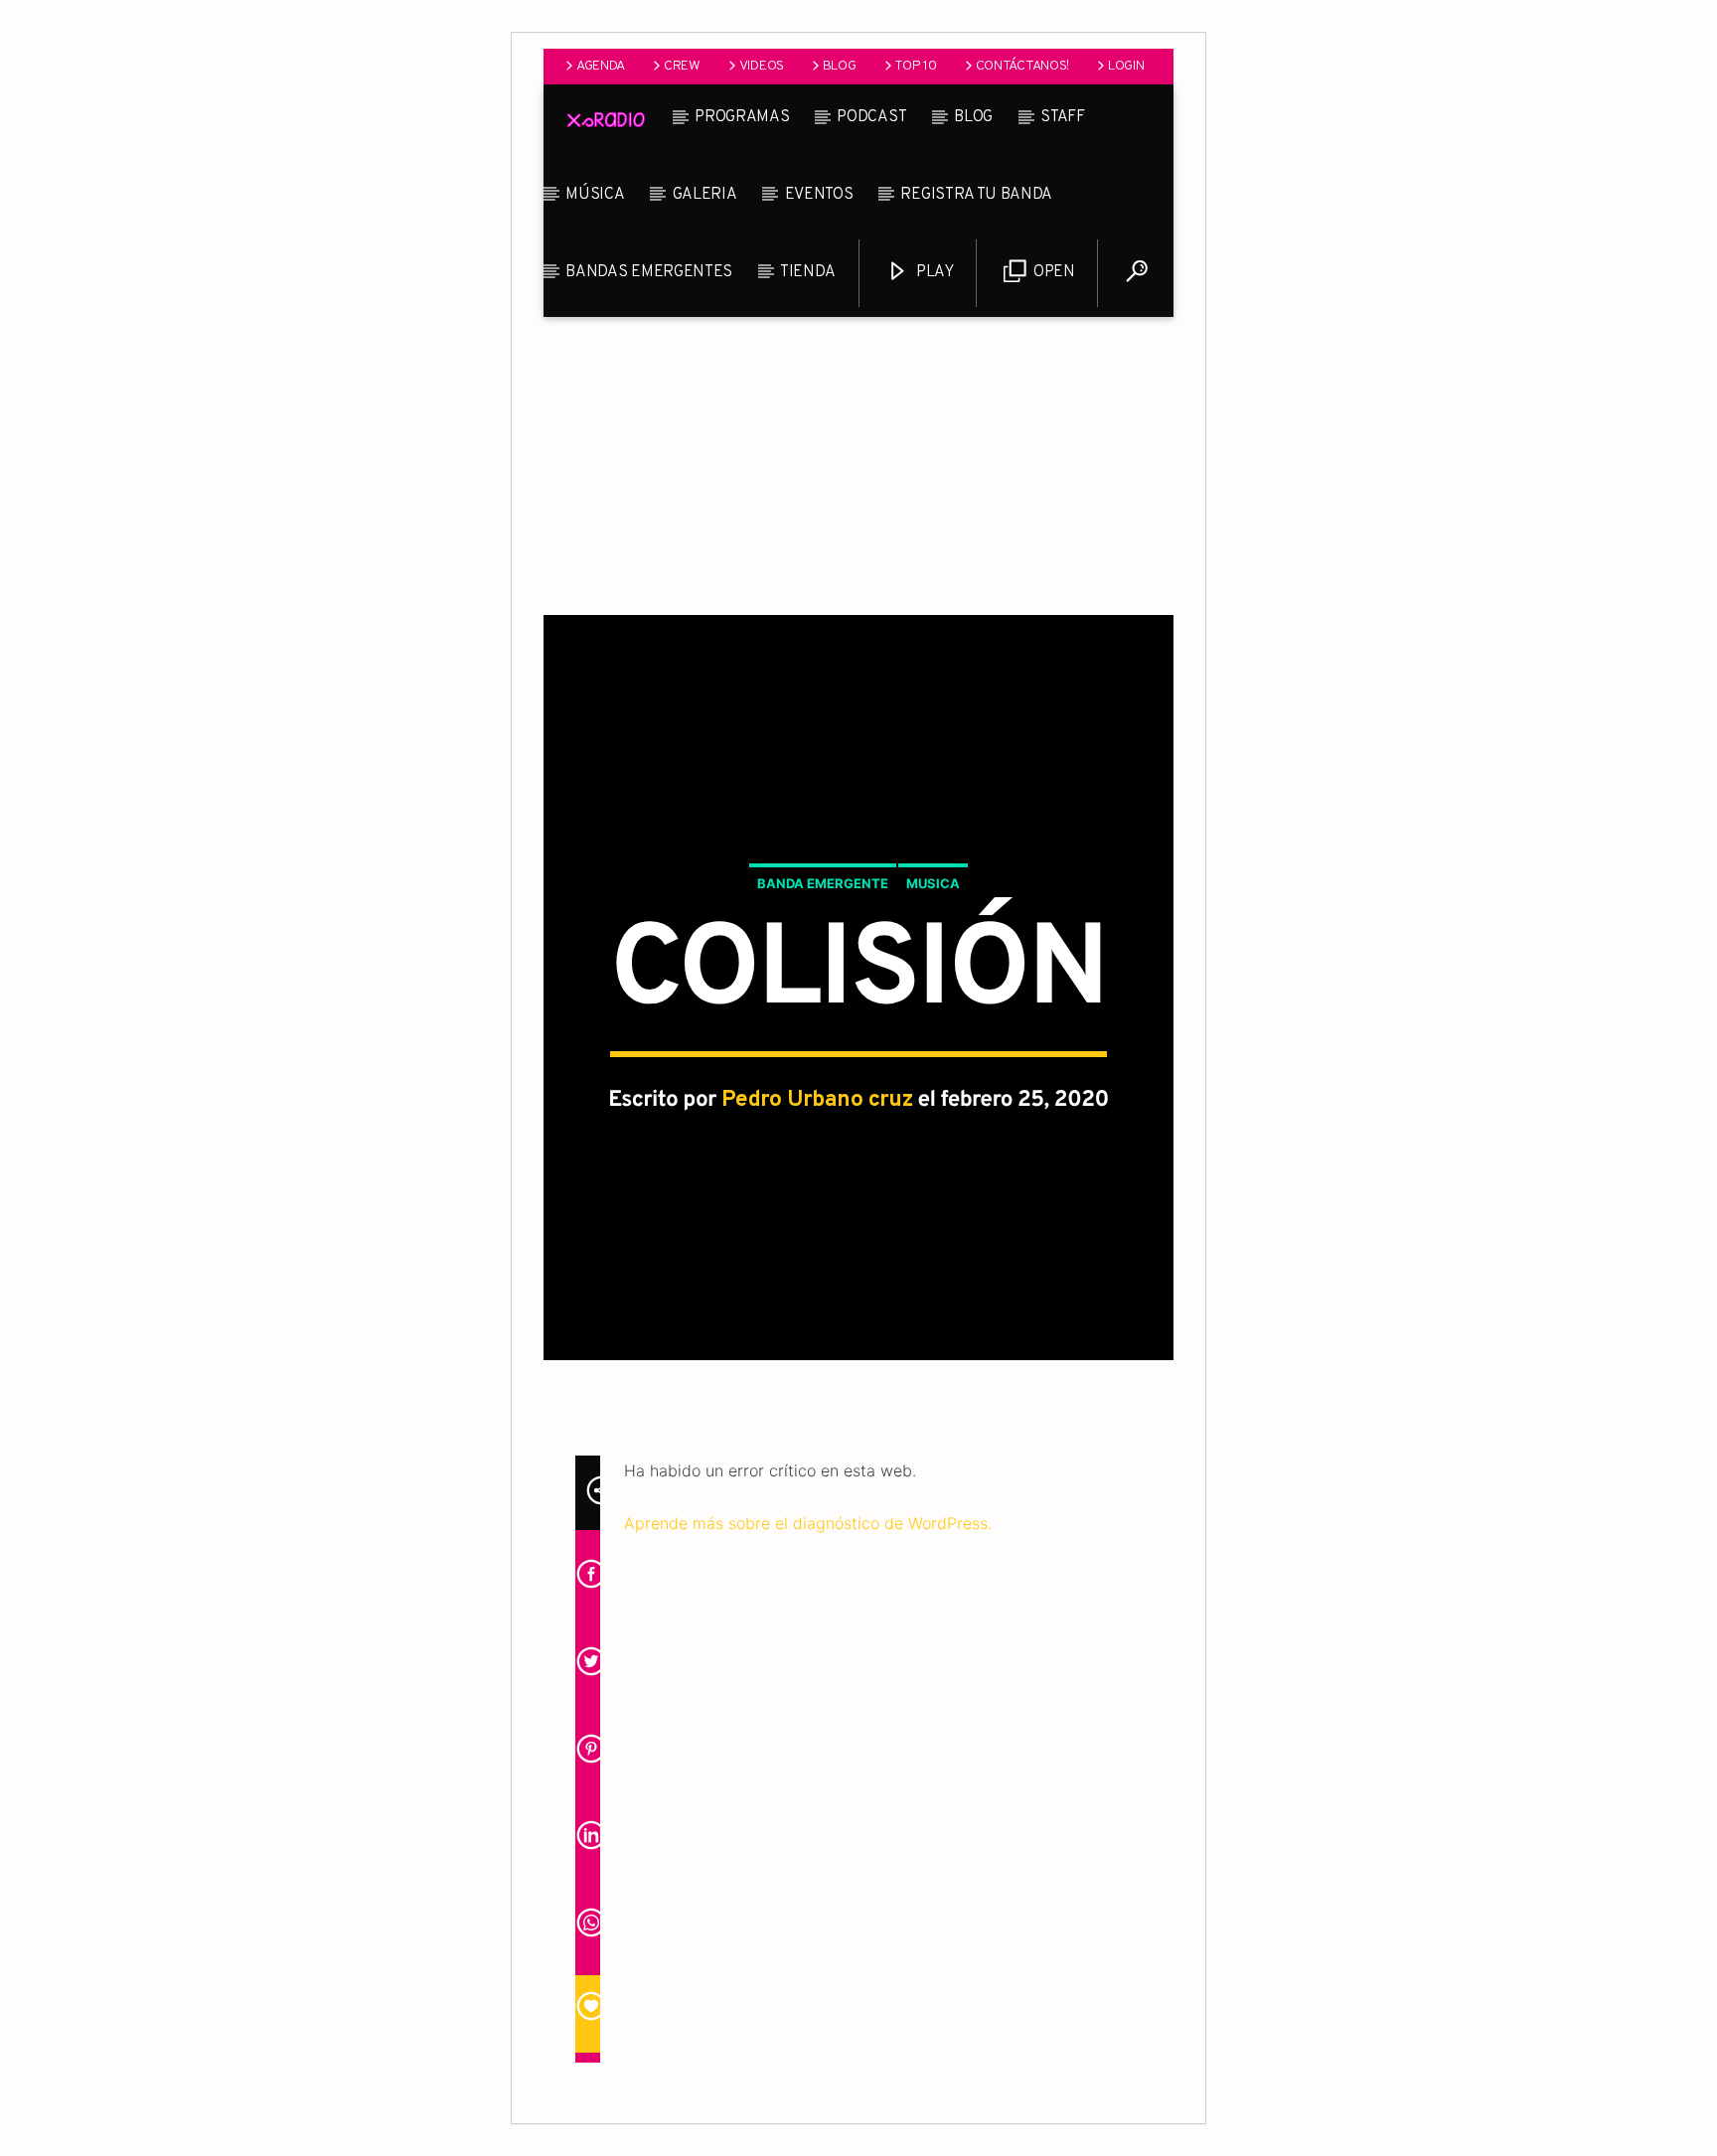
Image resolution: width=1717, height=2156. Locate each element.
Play (933, 272)
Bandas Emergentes (649, 272)
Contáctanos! (1023, 66)
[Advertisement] (858, 466)
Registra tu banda (976, 195)
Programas (742, 117)
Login (1126, 66)
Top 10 (915, 66)
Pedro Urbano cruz (817, 1100)
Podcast (871, 117)
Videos (762, 66)
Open (1052, 272)
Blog (840, 66)
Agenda (601, 66)
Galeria (705, 195)
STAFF (1062, 117)
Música (595, 195)
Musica (933, 883)
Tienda (807, 272)
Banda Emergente (823, 883)
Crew (682, 66)
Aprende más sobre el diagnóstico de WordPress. (808, 1523)
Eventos (819, 195)
